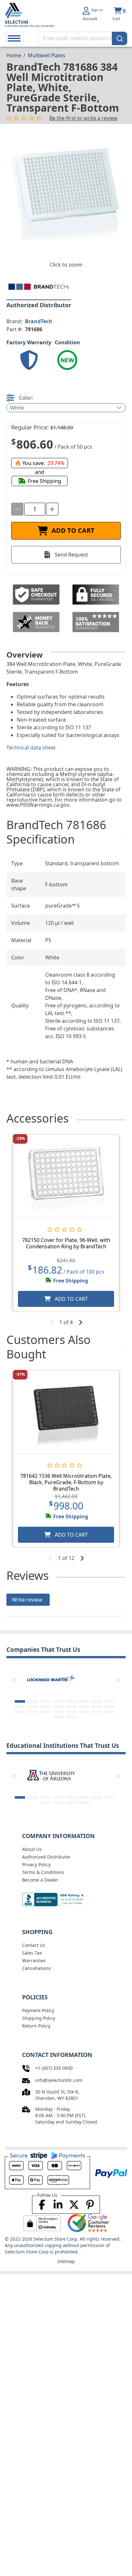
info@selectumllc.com (59, 2080)
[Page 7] (97, 1701)
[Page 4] (58, 1701)
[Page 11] (45, 1707)
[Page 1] (20, 1701)
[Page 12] (58, 1707)
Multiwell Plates (46, 55)
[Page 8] (110, 1701)
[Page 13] (71, 1707)
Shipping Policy (39, 2018)
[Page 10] (33, 1707)
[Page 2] (33, 1701)
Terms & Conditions (43, 1872)
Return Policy (36, 2026)
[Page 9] (20, 1707)
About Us (32, 1849)
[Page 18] (33, 1712)
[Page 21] (71, 1712)
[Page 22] (84, 1712)
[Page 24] (110, 1712)
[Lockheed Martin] (51, 1679)
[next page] (80, 1322)
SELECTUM (16, 22)
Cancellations (37, 1968)
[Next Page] (118, 1680)
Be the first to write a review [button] (83, 118)
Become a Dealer (40, 1880)
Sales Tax (32, 1953)
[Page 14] (84, 1707)
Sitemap (66, 2261)
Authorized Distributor (46, 1857)
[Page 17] (20, 1712)
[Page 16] (110, 1707)
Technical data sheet (31, 748)
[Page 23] (97, 1712)
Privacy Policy (36, 1864)
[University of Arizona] (51, 1775)
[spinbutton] (35, 509)
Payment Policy (38, 2010)
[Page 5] (71, 1701)
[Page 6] (84, 1701)
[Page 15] (97, 1707)
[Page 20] (58, 1712)
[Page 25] (58, 1717)
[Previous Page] (14, 1680)
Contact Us (34, 1945)
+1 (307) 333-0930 (54, 2068)
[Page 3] (45, 1701)
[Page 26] (71, 1717)
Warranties (34, 1960)
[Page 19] (45, 1712)
